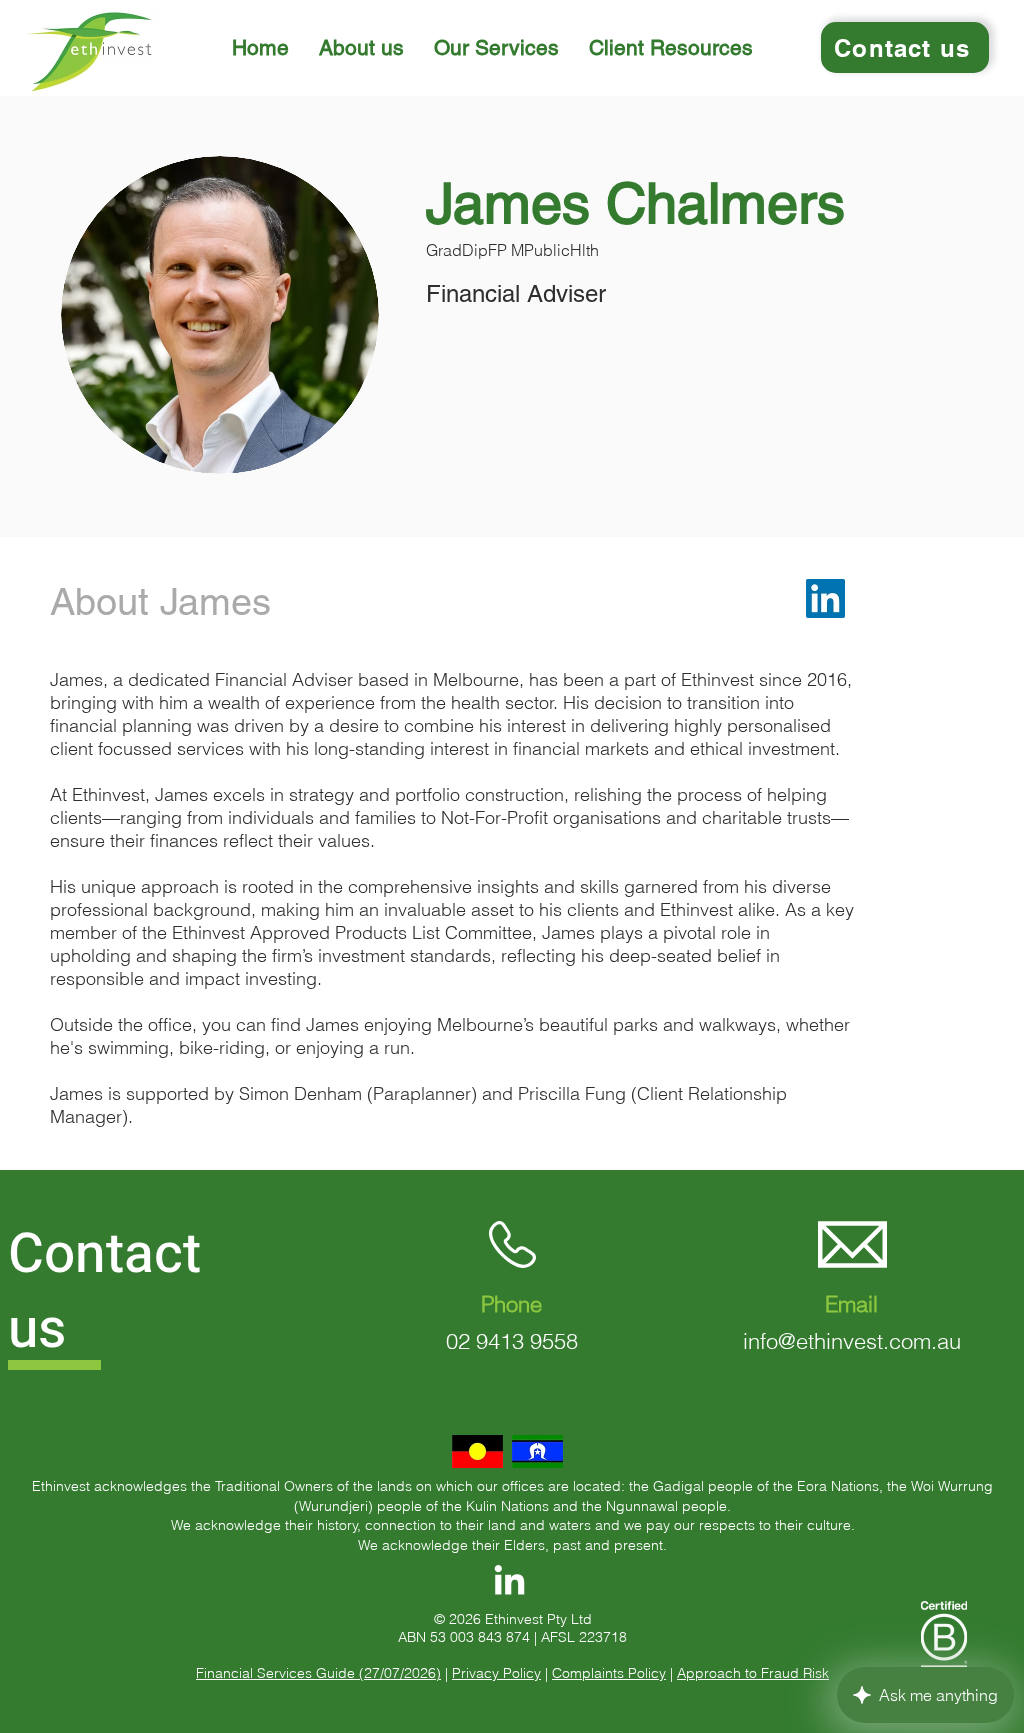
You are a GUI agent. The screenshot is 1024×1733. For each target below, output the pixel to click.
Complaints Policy (609, 1673)
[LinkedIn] (825, 598)
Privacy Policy (496, 1673)
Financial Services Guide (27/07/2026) (318, 1673)
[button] (361, 47)
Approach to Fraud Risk (753, 1673)
